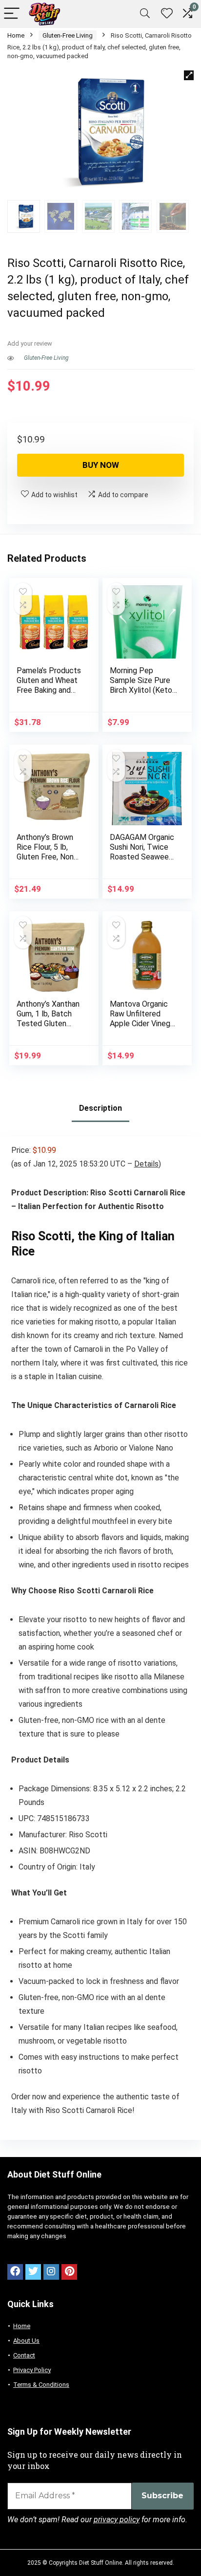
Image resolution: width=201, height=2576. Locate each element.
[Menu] (12, 14)
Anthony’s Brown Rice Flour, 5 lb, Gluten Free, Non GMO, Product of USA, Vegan (46, 857)
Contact (24, 2355)
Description (100, 1108)
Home (16, 35)
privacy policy (117, 2520)
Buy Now (101, 465)
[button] (189, 75)
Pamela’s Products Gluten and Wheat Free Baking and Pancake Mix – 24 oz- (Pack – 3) (49, 690)
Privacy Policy (32, 2370)
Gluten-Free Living (68, 35)
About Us (26, 2341)
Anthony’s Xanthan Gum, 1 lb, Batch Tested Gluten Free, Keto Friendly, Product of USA (50, 1024)
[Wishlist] (167, 14)
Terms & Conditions (41, 2385)
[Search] (145, 14)
